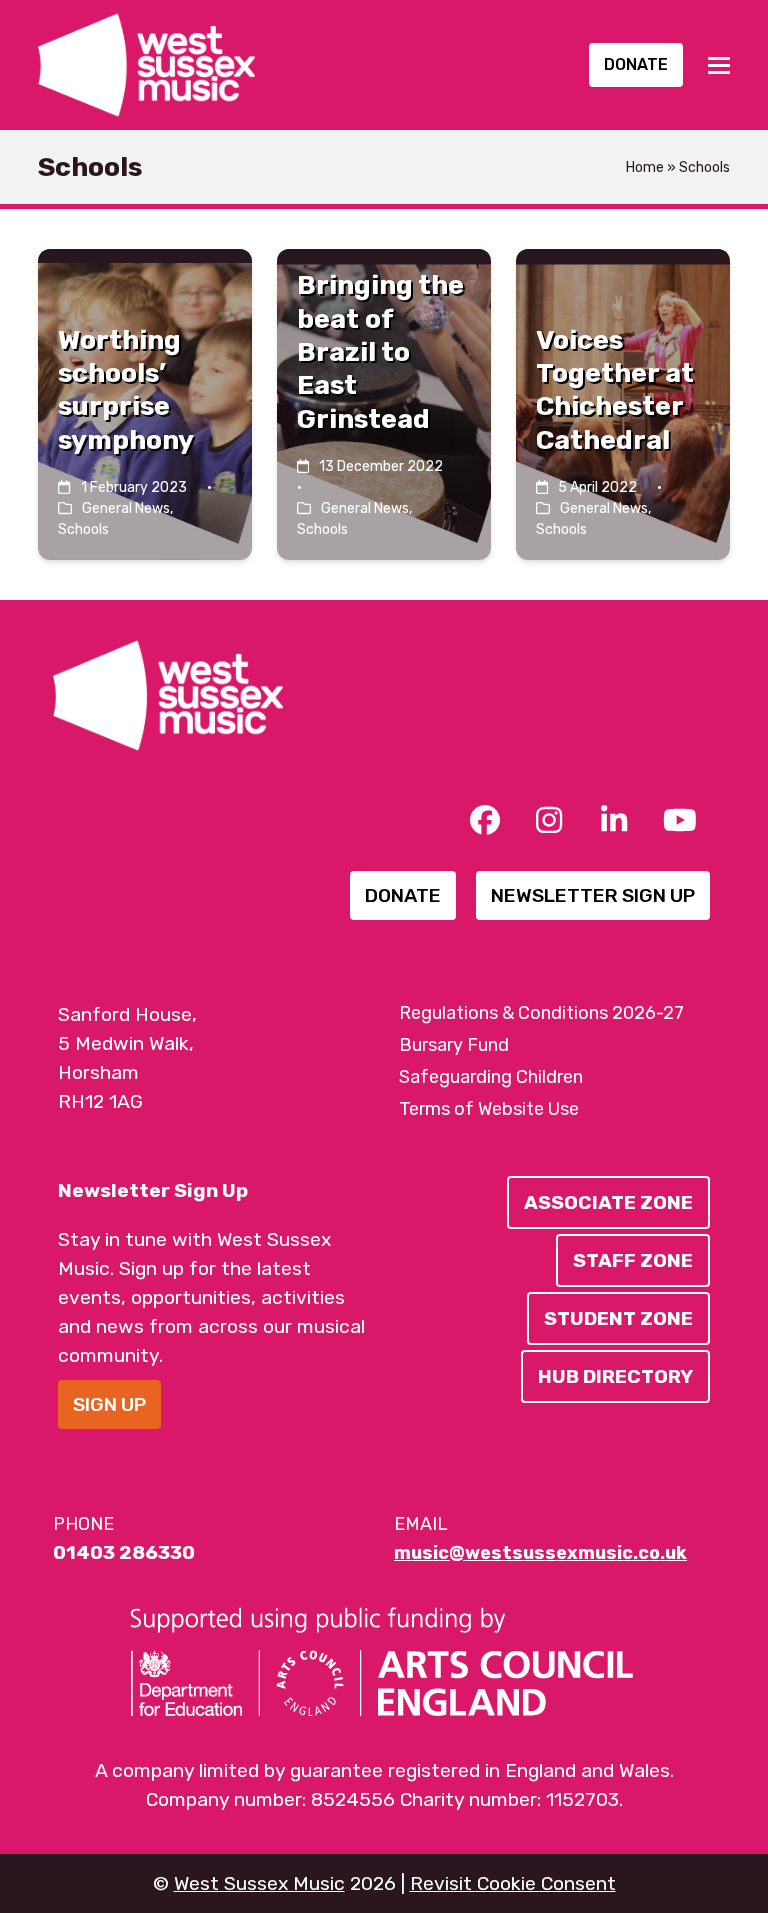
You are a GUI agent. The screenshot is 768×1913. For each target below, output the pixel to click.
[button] (719, 65)
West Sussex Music (259, 1883)
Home (645, 167)
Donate (636, 64)
